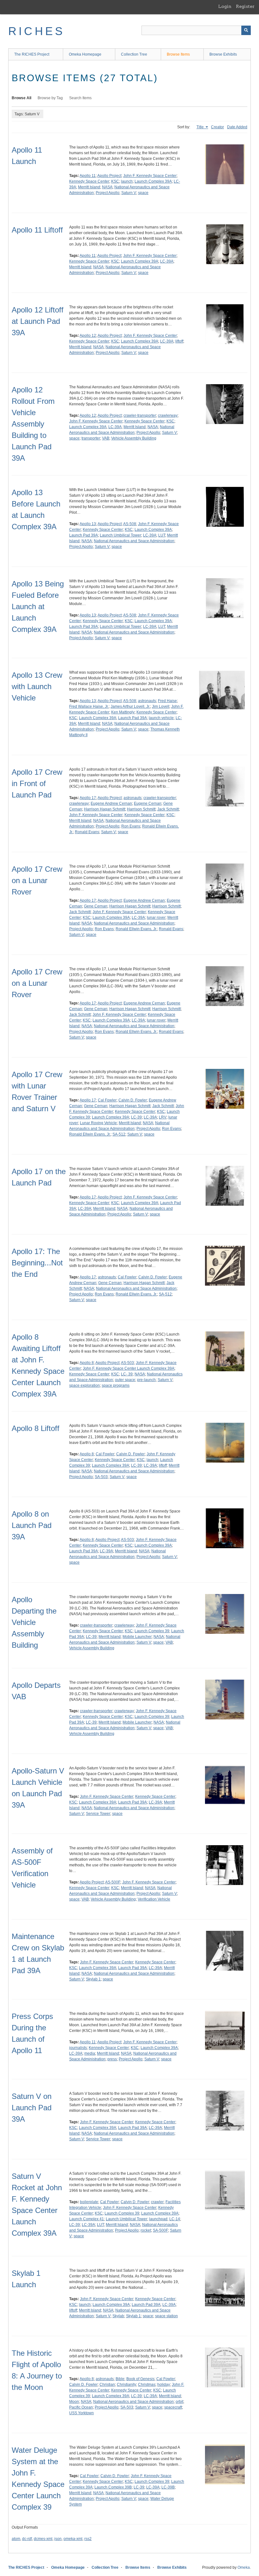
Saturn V (129, 193)
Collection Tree (134, 54)
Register (245, 6)
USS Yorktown (81, 2413)
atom (16, 2539)
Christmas (147, 2385)
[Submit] (246, 30)
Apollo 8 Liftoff (36, 1428)
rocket (146, 2230)
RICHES (36, 31)
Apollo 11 (88, 176)
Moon (74, 2402)
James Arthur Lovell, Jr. (130, 706)
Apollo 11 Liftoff (37, 230)
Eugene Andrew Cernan (111, 803)
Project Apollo (108, 193)
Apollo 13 (88, 524)
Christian (107, 2385)
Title (201, 127)
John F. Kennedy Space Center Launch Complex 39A (129, 1368)
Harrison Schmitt (141, 809)
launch (127, 181)
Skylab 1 (93, 1979)
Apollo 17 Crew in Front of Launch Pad (37, 783)
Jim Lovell (161, 706)
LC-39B (168, 2487)
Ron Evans (131, 826)
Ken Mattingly (123, 712)
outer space (125, 1380)
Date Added (237, 127)
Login (225, 6)
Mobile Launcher (137, 1637)
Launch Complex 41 (87, 2219)
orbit (179, 2402)
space (143, 193)
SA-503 (101, 1477)
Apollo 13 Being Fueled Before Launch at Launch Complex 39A (38, 606)
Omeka (244, 2567)
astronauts (147, 701)
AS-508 (130, 524)
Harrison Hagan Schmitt (105, 809)
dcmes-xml (43, 2539)
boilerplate (89, 2202)
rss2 (88, 2539)
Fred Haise (167, 701)
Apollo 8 (87, 1363)
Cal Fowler (107, 1100)
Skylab (118, 2316)
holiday (164, 2385)
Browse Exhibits (223, 54)
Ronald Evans (87, 832)
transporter (91, 438)
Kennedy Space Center (89, 181)
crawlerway (168, 415)
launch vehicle (161, 718)
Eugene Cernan (148, 803)
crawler (157, 2202)
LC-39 (136, 1117)
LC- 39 (127, 1374)
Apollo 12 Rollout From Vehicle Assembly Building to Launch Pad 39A (33, 424)
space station (166, 2316)
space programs (116, 1385)
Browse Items (178, 54)
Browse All (21, 98)
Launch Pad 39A (84, 535)
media (90, 2053)
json (58, 2539)
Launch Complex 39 (152, 1631)
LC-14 (175, 2219)
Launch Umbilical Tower (120, 535)
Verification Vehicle (154, 1899)
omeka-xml (73, 2539)
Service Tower (98, 1814)
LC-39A (167, 261)
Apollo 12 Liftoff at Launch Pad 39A (38, 321)
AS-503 (127, 1363)
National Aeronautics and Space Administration (134, 541)
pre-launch (146, 1380)
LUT (162, 535)
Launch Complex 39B (113, 2487)
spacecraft (173, 2407)
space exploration (84, 1385)
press (112, 2059)
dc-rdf (27, 2539)
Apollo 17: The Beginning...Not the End (37, 1263)
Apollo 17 (88, 798)
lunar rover (156, 918)
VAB (106, 438)
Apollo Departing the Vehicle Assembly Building (34, 1622)
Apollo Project (109, 176)
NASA (107, 187)
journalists (78, 2048)
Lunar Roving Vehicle (98, 1123)
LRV (163, 1117)
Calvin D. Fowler (133, 1100)
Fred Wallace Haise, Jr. (89, 706)
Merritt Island (89, 187)
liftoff (179, 341)
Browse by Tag (50, 98)
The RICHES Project (32, 54)
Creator (217, 127)
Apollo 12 (88, 336)
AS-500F (113, 1882)
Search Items (80, 98)
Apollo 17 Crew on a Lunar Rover (37, 880)
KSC (115, 181)
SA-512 (119, 1134)
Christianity (126, 2385)
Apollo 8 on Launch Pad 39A (32, 1525)
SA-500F (160, 2230)
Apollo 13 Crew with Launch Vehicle (37, 686)
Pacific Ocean (81, 2407)
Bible (120, 2379)
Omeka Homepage (85, 54)
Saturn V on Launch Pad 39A (32, 2108)
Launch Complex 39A (153, 181)
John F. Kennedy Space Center (150, 176)
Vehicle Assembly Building (134, 438)
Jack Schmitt (168, 809)
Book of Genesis (140, 2379)
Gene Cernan (96, 906)
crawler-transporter (140, 415)
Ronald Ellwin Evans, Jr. (136, 929)
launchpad (158, 2219)
